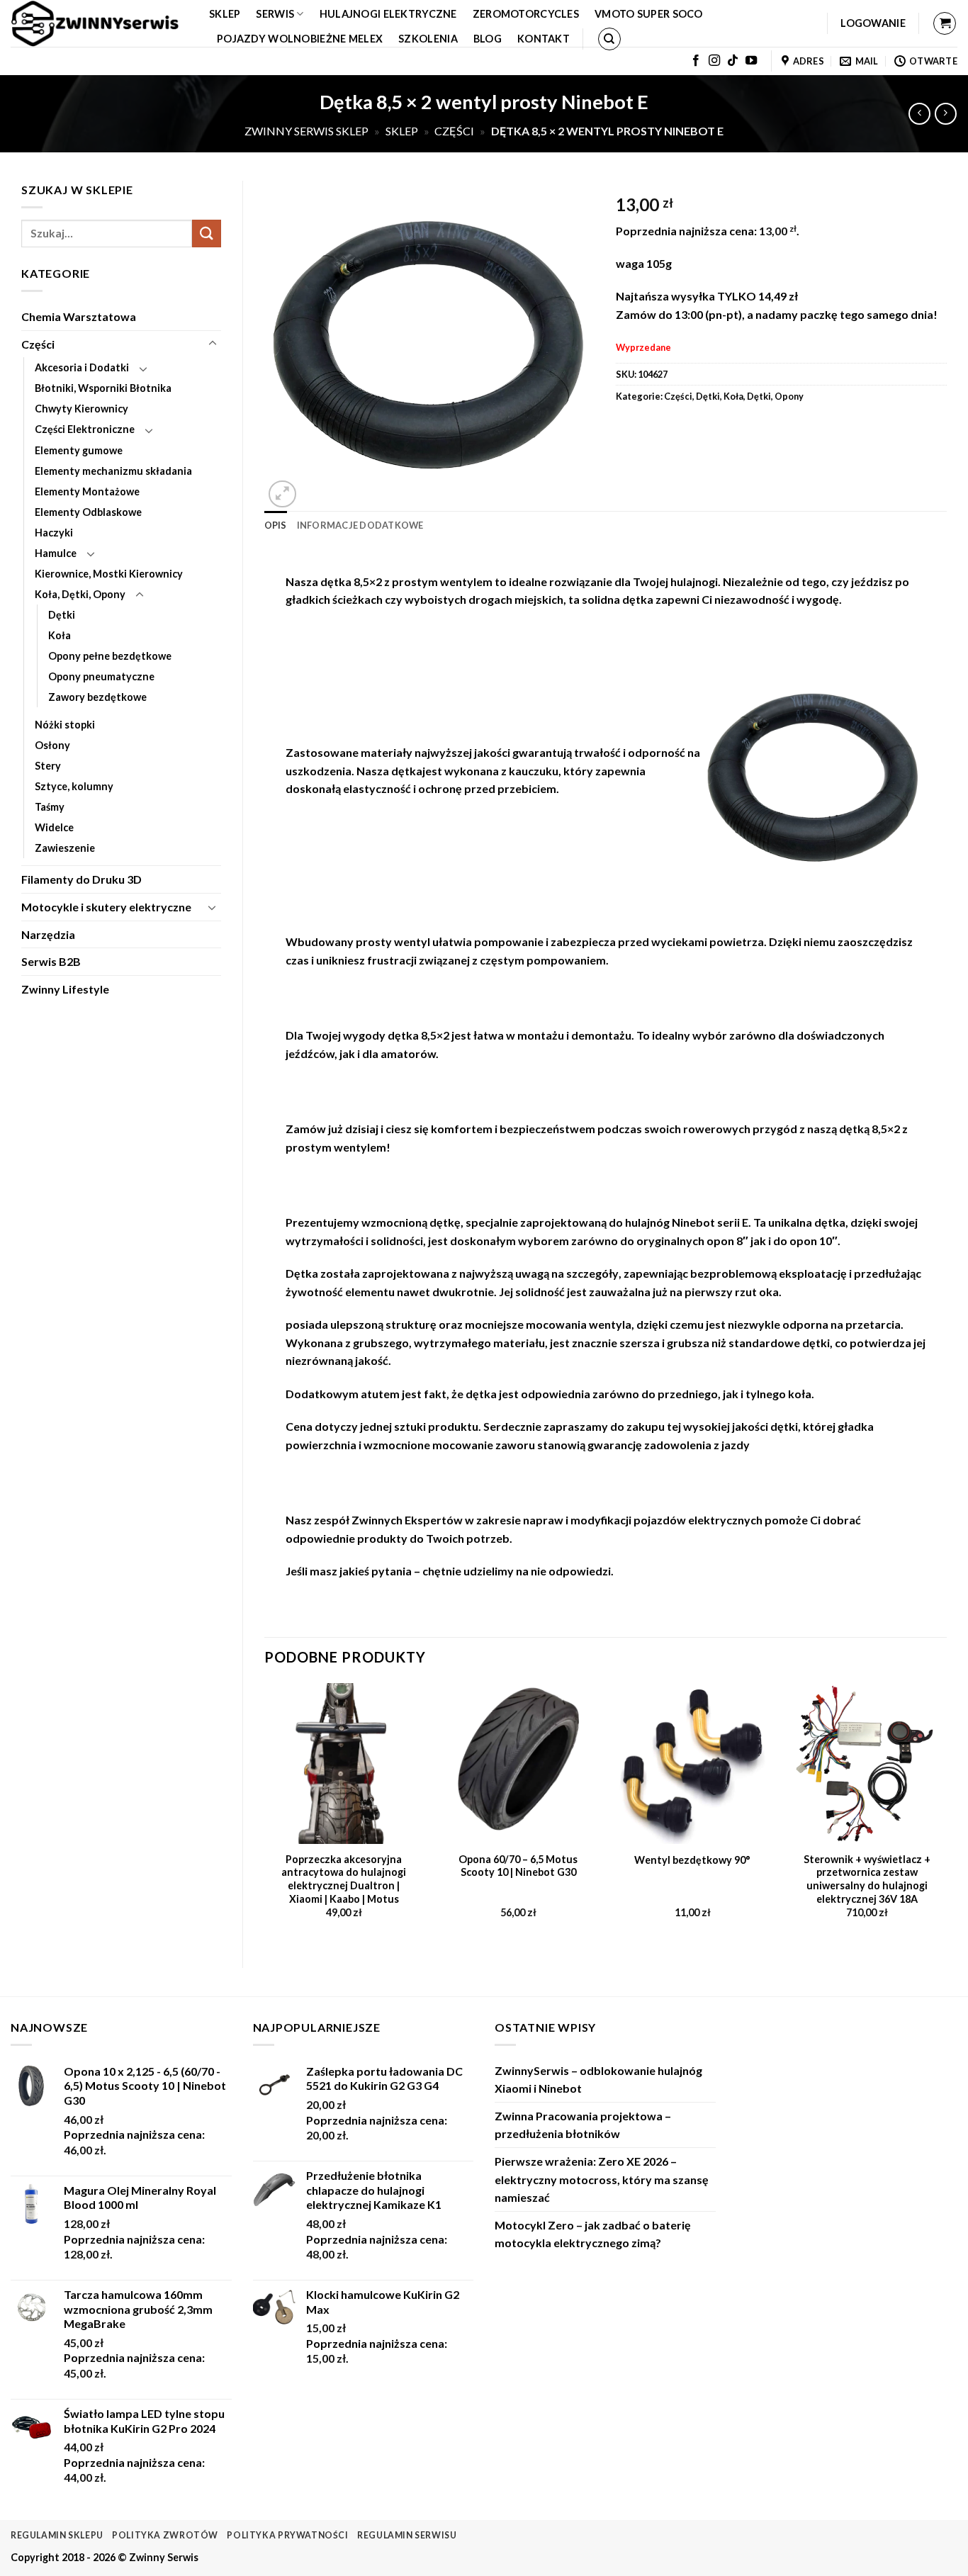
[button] (873, 23)
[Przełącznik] (213, 344)
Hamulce (56, 553)
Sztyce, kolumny (74, 786)
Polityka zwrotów (165, 2535)
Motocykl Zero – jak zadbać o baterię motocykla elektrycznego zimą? (593, 2234)
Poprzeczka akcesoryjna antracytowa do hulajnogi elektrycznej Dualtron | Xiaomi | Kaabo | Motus (344, 1879)
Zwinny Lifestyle (65, 989)
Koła (60, 635)
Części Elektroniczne (85, 429)
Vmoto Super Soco (649, 14)
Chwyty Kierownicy (81, 409)
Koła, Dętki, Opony (80, 594)
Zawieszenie (65, 848)
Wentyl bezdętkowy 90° (692, 1860)
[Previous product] (946, 114)
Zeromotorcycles (526, 14)
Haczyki (54, 533)
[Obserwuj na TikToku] (733, 61)
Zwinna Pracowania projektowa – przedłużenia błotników (583, 2125)
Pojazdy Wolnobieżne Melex (300, 39)
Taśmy (50, 807)
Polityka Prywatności (287, 2535)
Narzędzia (48, 934)
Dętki (62, 615)
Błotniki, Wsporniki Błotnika (103, 388)
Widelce (54, 827)
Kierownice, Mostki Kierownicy (109, 574)
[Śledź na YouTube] (751, 61)
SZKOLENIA (428, 39)
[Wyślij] (206, 234)
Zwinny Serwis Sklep (306, 131)
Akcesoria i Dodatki (82, 367)
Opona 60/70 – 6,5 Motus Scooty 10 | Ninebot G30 (518, 1866)
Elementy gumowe (79, 450)
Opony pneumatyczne (101, 676)
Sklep (225, 14)
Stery (48, 766)
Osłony (52, 745)
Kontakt (544, 39)
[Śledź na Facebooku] (696, 61)
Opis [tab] (276, 525)
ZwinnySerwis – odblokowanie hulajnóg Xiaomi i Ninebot (598, 2080)
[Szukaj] (609, 39)
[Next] (946, 1813)
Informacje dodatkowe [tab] (360, 525)
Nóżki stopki (65, 725)
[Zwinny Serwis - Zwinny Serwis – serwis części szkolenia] (99, 23)
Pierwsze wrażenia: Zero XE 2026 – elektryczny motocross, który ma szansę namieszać (602, 2179)
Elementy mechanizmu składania (113, 471)
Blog (488, 39)
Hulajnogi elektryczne (388, 14)
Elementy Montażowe (87, 491)
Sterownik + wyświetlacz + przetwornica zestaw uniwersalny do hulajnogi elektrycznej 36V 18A (867, 1879)
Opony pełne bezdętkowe (110, 656)
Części (454, 131)
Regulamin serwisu (407, 2535)
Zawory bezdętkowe (97, 697)
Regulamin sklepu (57, 2535)
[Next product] (919, 114)
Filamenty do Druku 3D (81, 879)
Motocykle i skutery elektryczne (106, 907)
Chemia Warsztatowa (79, 316)
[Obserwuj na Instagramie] (714, 61)
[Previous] (265, 1813)
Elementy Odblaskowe (88, 512)
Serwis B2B (51, 961)
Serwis (275, 14)
